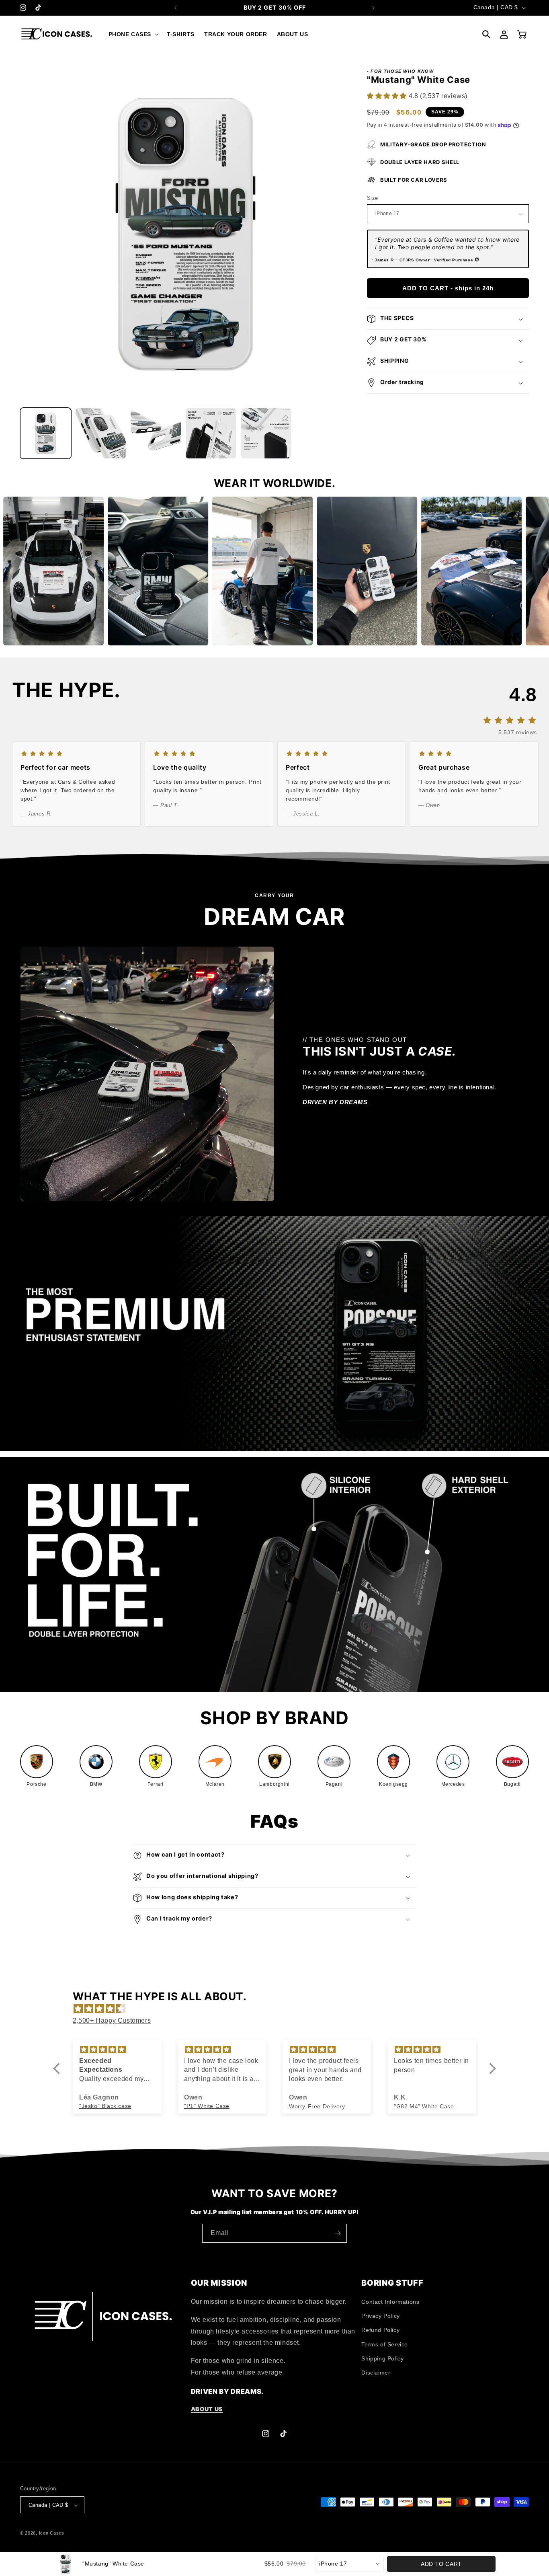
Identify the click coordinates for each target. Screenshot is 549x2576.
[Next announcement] (373, 8)
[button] (133, 34)
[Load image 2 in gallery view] (101, 433)
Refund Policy (380, 2330)
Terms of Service (385, 2344)
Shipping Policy (382, 2358)
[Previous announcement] (176, 8)
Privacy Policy (380, 2316)
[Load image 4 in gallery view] (211, 433)
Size (373, 198)
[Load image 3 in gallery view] (156, 433)
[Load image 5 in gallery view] (266, 433)
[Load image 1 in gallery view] (46, 433)
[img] (279, 2009)
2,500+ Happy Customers (112, 2021)
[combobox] (350, 2564)
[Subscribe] (338, 2233)
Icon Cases (52, 2533)
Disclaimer (376, 2373)
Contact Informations (390, 2302)
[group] (37, 1767)
